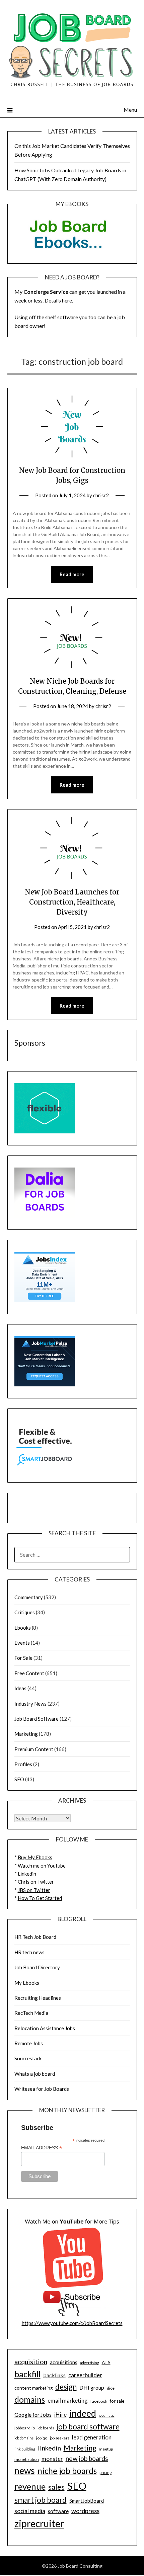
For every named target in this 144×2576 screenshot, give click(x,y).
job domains (24, 2438)
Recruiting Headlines (38, 1998)
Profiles (23, 1764)
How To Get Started (40, 1898)
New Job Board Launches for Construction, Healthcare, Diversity (72, 902)
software (58, 2511)
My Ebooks (27, 1983)
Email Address (42, 2148)
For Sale (23, 1658)
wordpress (85, 2511)
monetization (27, 2459)
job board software (88, 2427)
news (25, 2471)
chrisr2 (101, 495)
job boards (46, 2428)
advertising (90, 2363)
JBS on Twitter (34, 1890)
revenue (30, 2486)
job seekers (60, 2438)
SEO (19, 1779)
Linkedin (27, 1874)
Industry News (30, 1704)
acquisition (31, 2362)
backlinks (54, 2375)
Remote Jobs (29, 2043)
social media (30, 2511)
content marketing (33, 2388)
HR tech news (29, 1952)
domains (30, 2399)
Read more (72, 574)
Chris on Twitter (36, 1882)
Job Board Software (37, 1719)
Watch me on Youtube (42, 1866)
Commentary (29, 1597)
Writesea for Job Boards (42, 2089)
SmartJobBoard (87, 2501)
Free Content (29, 1673)
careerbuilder (85, 2375)
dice (111, 2388)
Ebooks (23, 1628)
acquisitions (64, 2362)
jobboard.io (25, 2428)
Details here (58, 300)
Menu (130, 110)
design (66, 2387)
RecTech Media (31, 2013)
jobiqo (42, 2438)
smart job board (41, 2500)
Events (22, 1643)
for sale (117, 2401)
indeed (83, 2413)
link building (25, 2449)
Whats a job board (35, 2074)
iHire (60, 2415)
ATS (106, 2363)
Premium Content (34, 1749)
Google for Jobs (33, 2415)
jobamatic (107, 2415)
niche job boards (67, 2471)
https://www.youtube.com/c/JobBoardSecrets (72, 2323)
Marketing (26, 1734)
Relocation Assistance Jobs (45, 2028)
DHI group (92, 2387)
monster (52, 2459)
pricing (106, 2472)
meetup (106, 2449)
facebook (99, 2401)
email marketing (68, 2400)
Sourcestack (28, 2058)
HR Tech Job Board (35, 1937)
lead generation (92, 2437)
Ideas (20, 1688)
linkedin (49, 2448)
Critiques (25, 1612)
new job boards (87, 2458)
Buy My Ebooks (35, 1857)
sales (56, 2487)
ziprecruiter (39, 2523)
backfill (27, 2374)
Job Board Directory (37, 1967)
